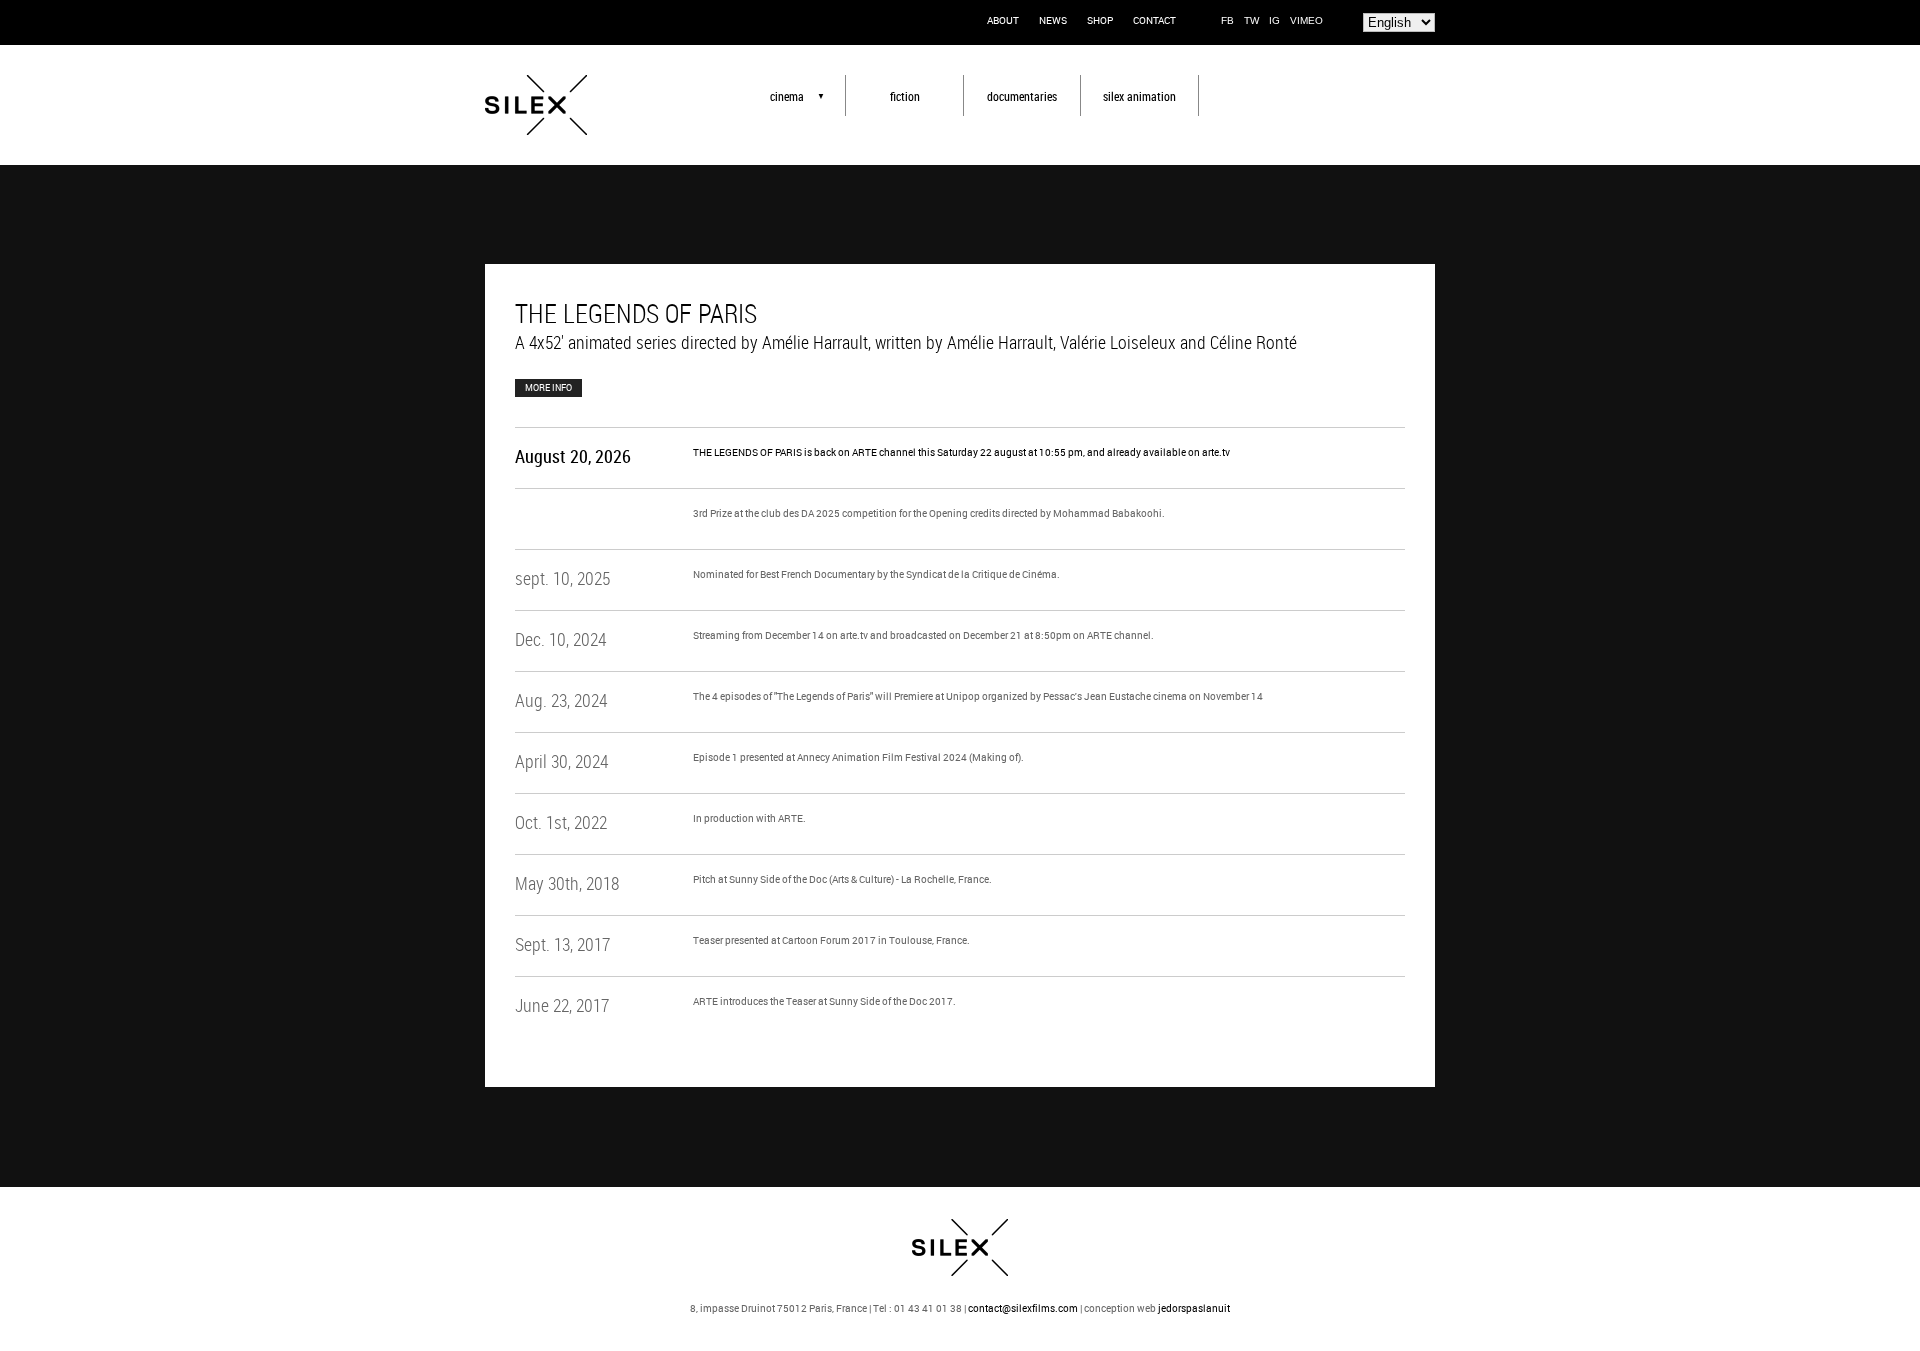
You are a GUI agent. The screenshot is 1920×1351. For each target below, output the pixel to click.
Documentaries (1022, 96)
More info (548, 387)
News (1053, 20)
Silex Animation (1139, 96)
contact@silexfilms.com (1023, 1308)
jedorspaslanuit (1194, 1308)
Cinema (787, 96)
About (1003, 20)
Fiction (905, 96)
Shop (1100, 20)
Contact (1154, 20)
